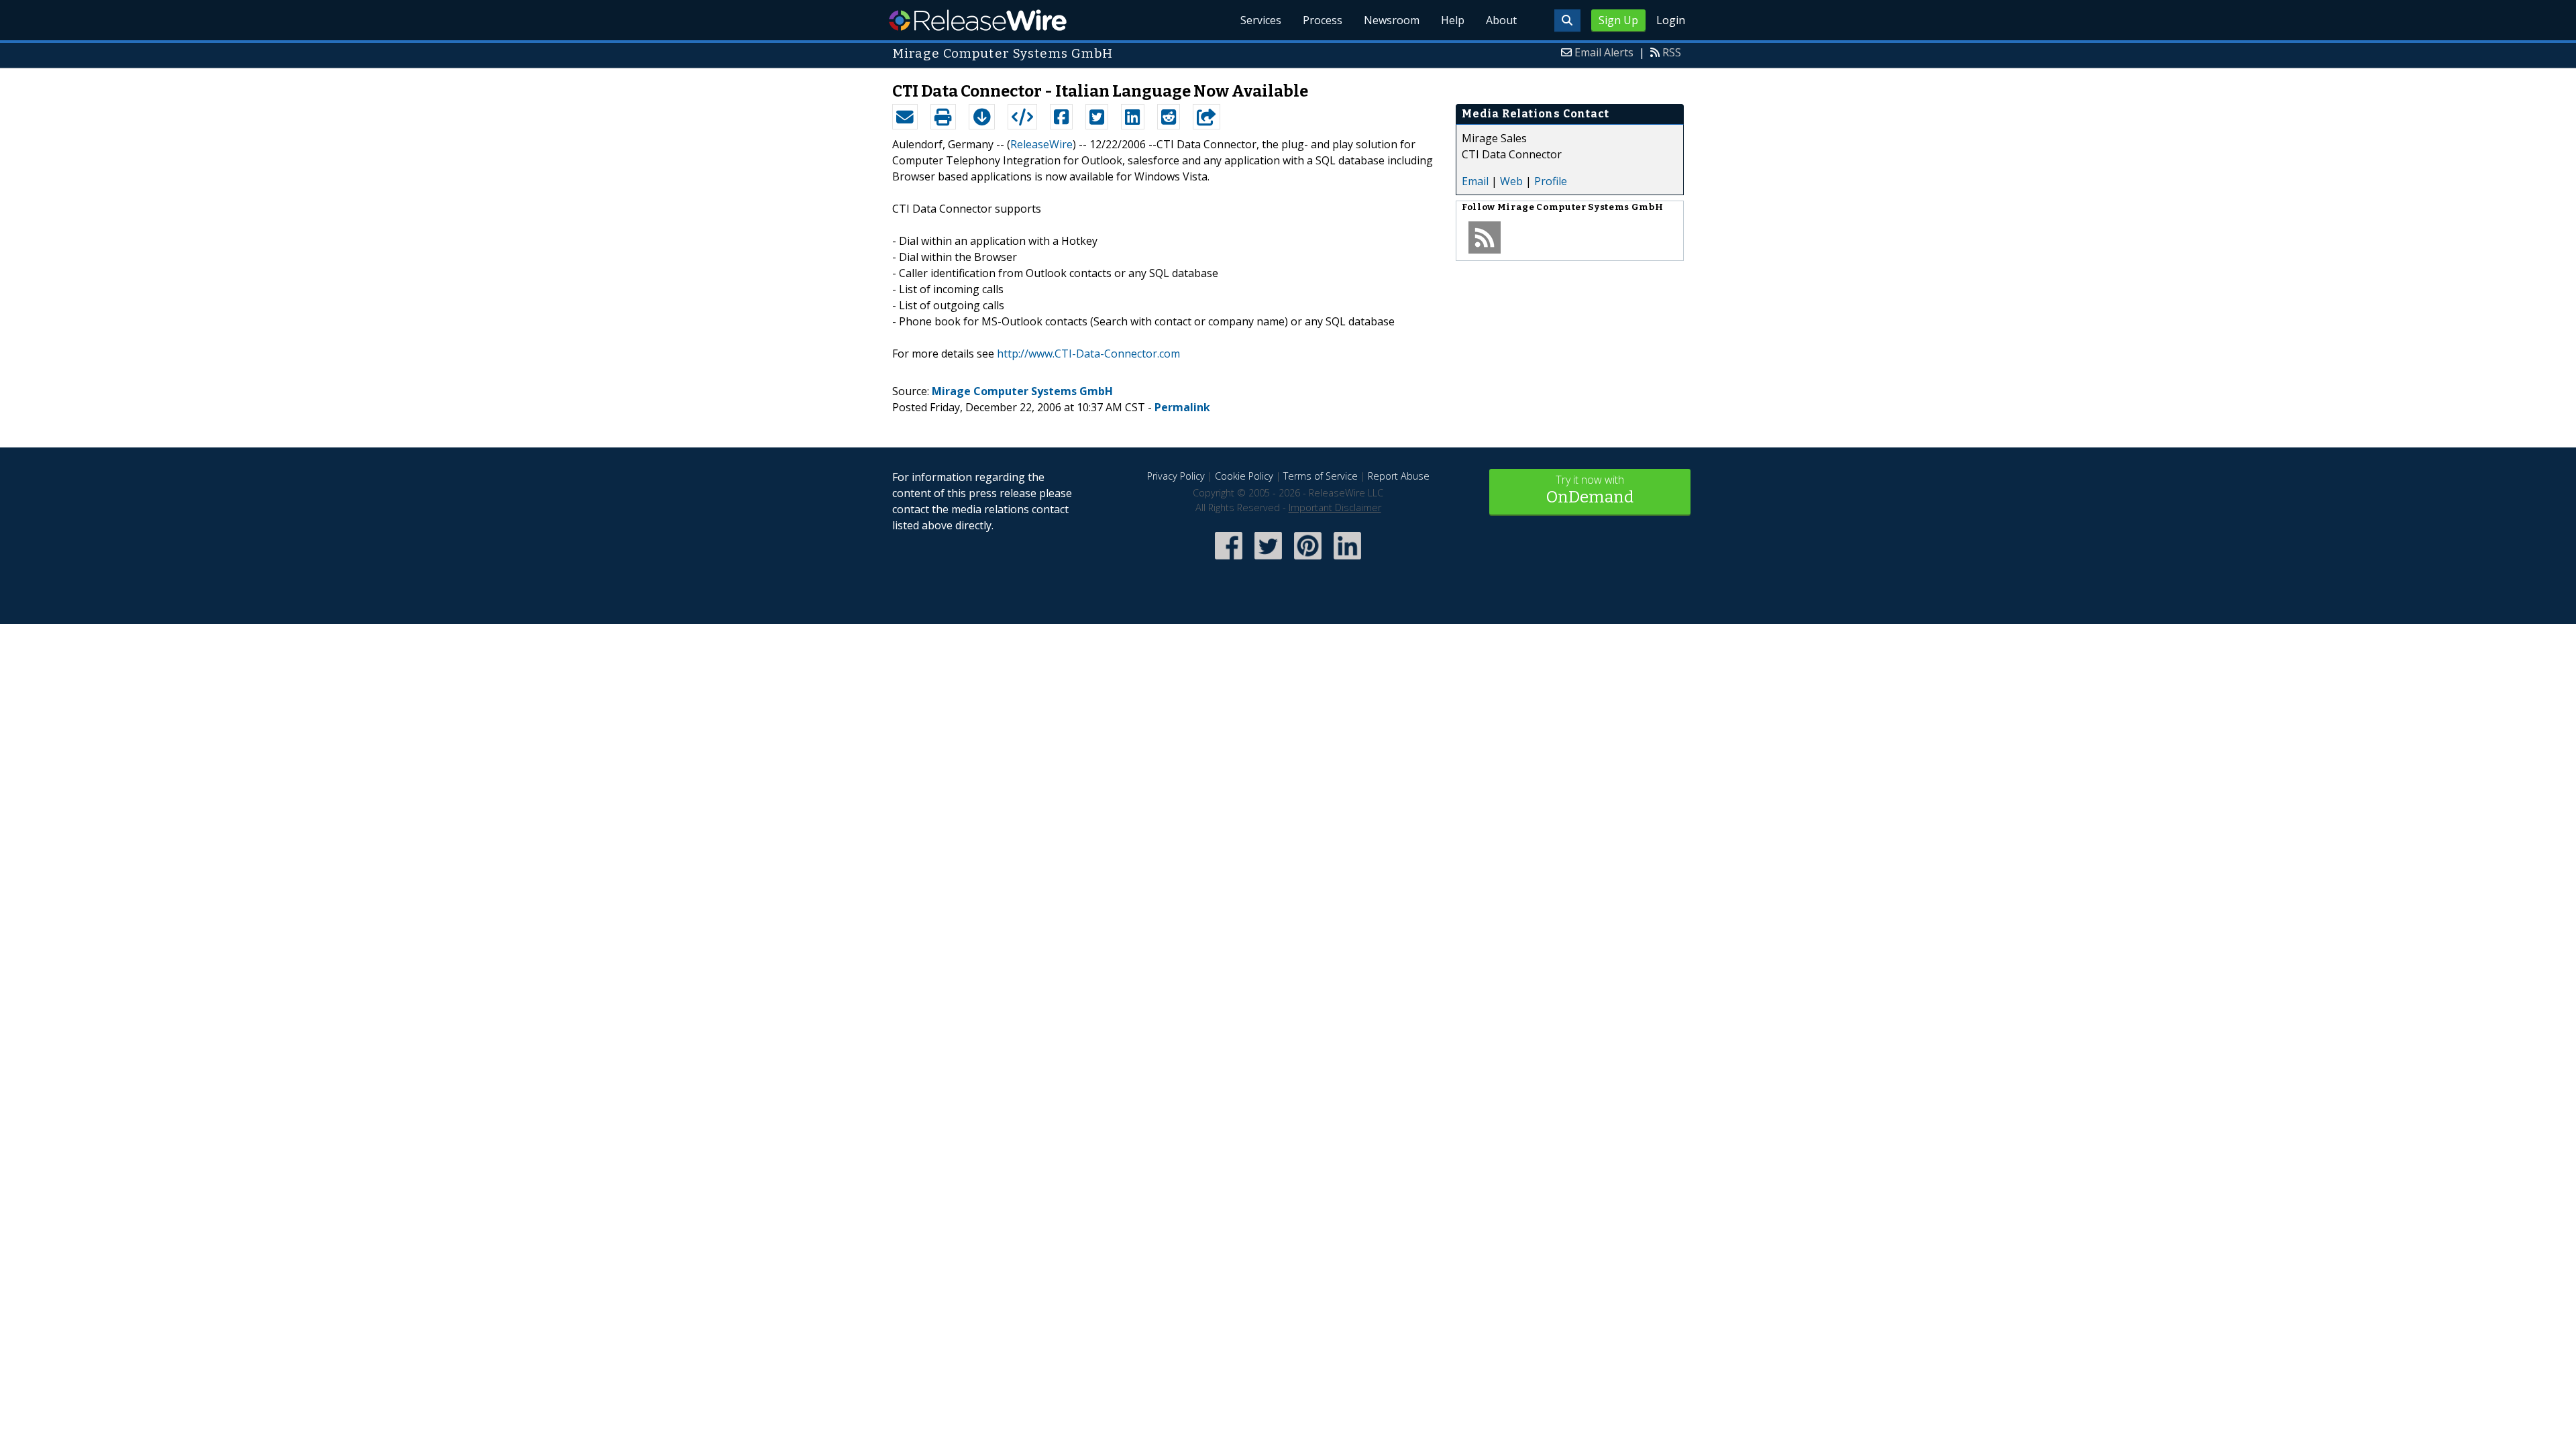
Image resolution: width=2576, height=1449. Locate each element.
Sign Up (1618, 20)
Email (1475, 181)
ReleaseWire (978, 20)
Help (1453, 20)
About (1501, 20)
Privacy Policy (1176, 476)
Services (1261, 20)
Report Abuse (1399, 476)
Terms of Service (1321, 476)
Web (1511, 181)
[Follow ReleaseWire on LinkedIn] (1347, 560)
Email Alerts (1604, 52)
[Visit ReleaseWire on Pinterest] (1308, 560)
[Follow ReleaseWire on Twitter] (1268, 560)
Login (1671, 20)
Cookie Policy (1244, 476)
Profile (1551, 181)
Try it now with (1590, 489)
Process (1323, 20)
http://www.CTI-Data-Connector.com (1088, 354)
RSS (1672, 52)
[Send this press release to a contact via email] (905, 117)
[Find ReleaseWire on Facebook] (1229, 560)
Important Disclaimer (1335, 507)
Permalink (1182, 407)
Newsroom (1392, 20)
